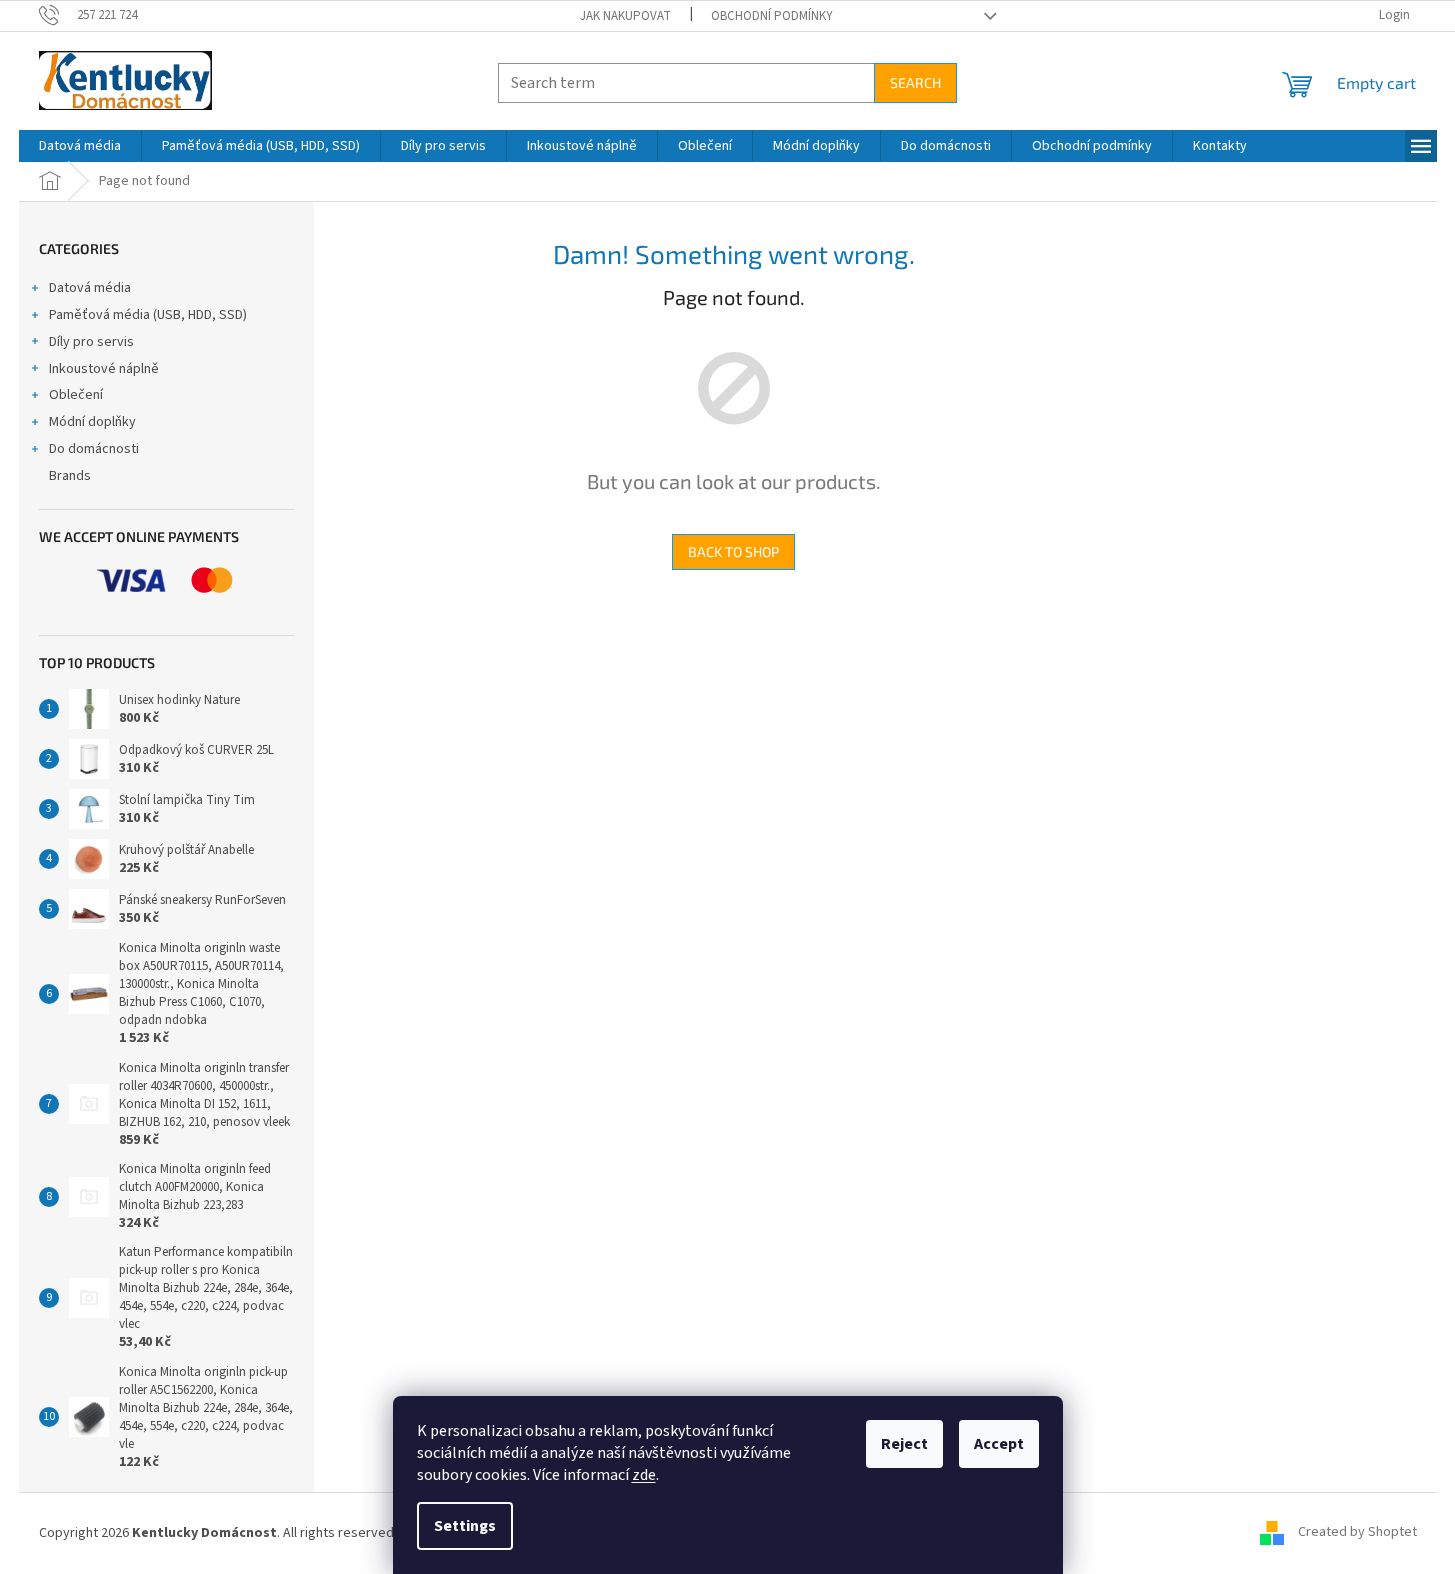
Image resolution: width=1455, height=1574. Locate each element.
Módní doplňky (92, 422)
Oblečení (76, 395)
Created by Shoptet (1357, 1533)
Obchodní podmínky (772, 16)
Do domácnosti (94, 449)
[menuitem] (80, 146)
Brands (70, 476)
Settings (465, 1526)
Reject (904, 1444)
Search (915, 82)
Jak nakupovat (625, 16)
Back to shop (733, 551)
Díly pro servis (91, 342)
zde (644, 1475)
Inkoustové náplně (104, 369)
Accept (999, 1444)
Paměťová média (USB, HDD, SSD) (148, 315)
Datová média (90, 288)
